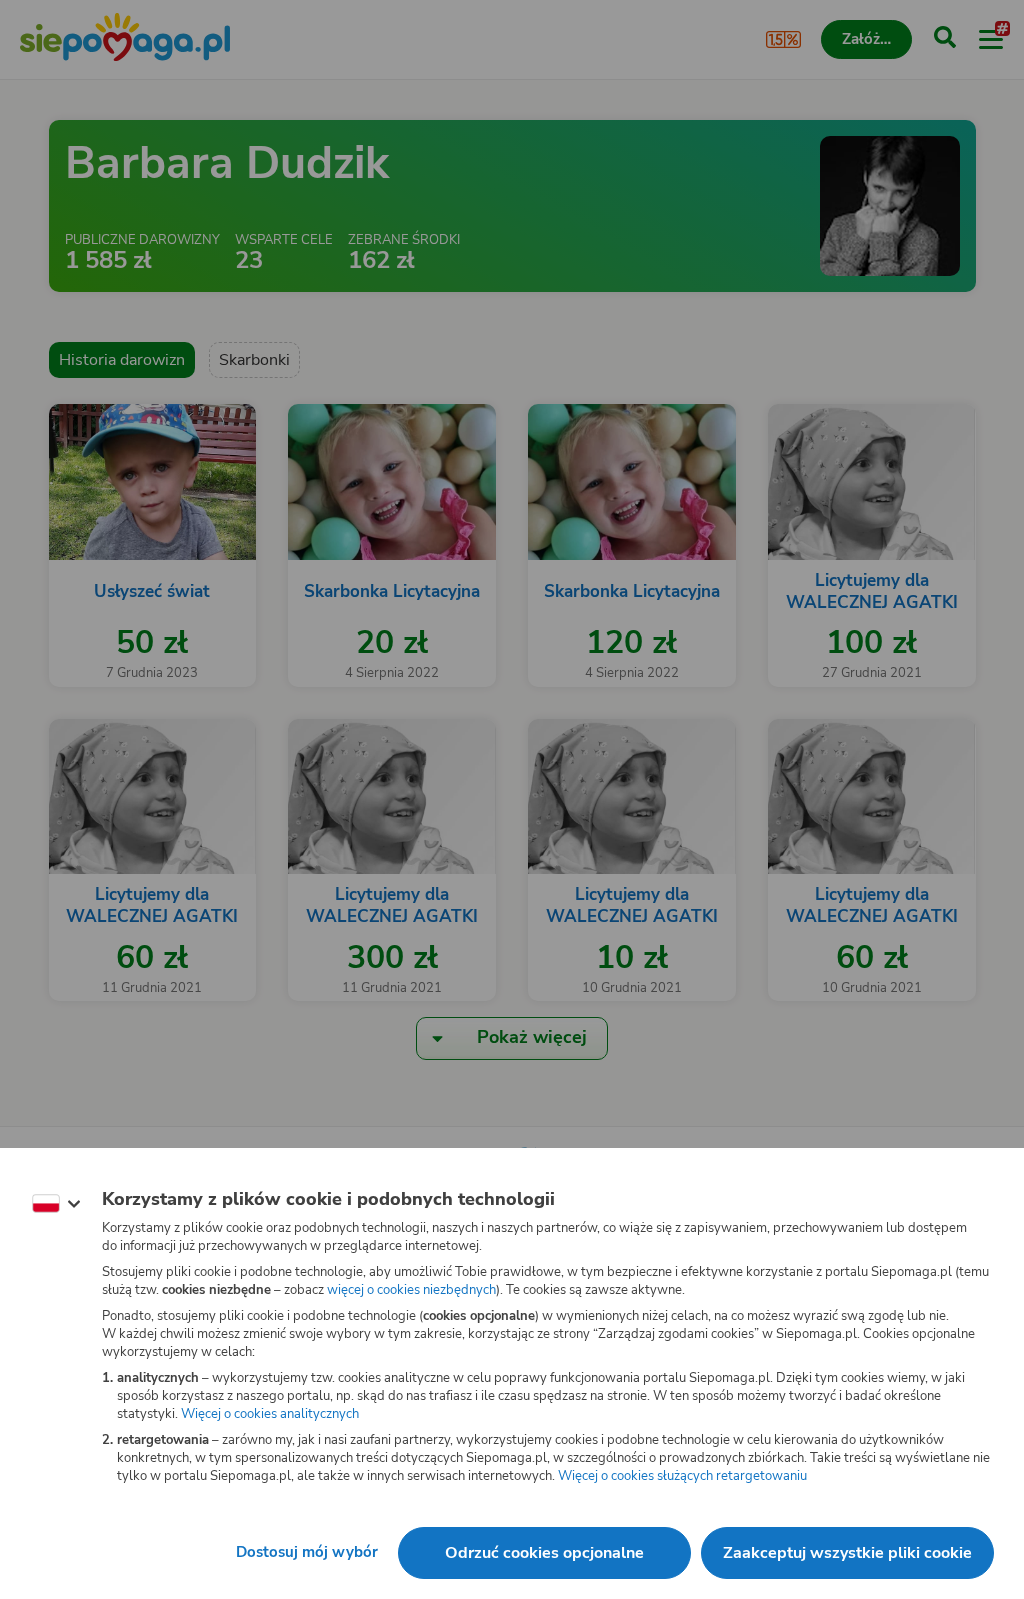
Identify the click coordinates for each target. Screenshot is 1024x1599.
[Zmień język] (56, 1204)
